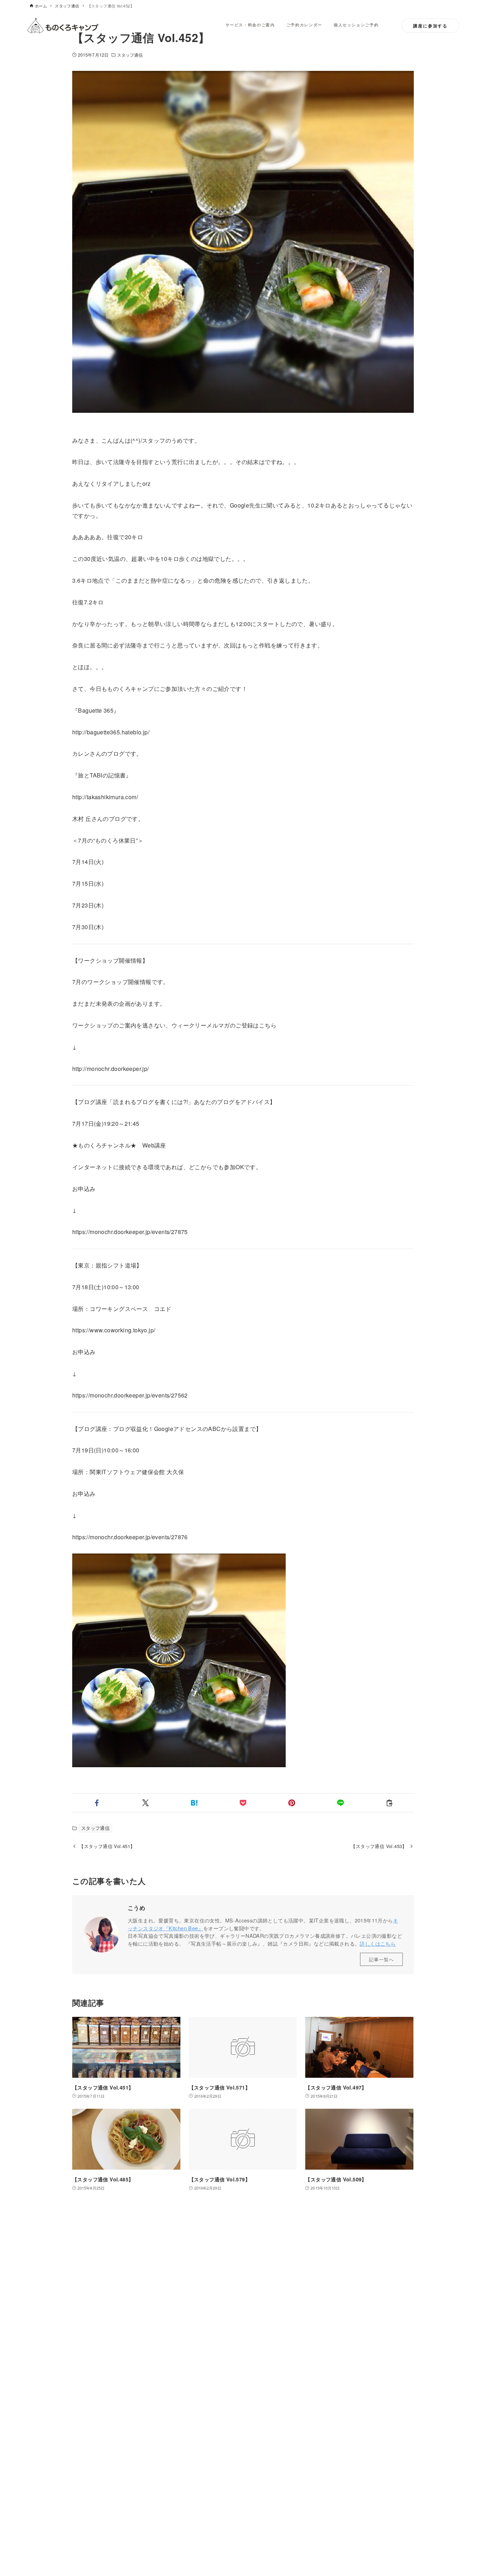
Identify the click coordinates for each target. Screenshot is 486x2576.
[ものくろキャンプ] (63, 26)
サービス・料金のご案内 (250, 25)
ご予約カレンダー (304, 25)
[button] (97, 1803)
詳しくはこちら (378, 1943)
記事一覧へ (381, 1959)
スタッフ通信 (130, 55)
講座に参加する (430, 26)
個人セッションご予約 (356, 25)
